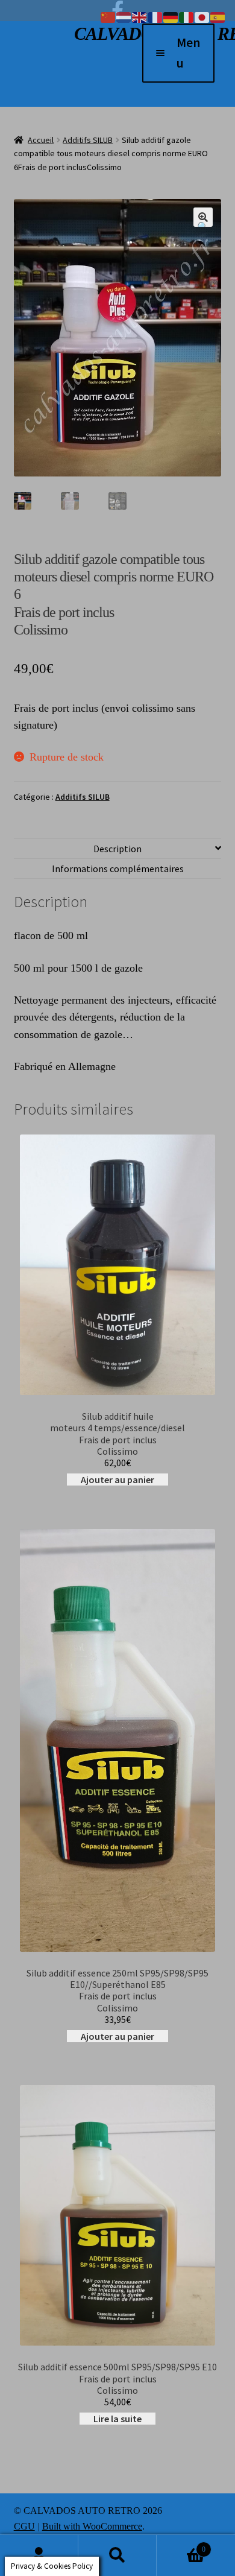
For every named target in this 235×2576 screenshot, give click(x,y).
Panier (181, 2544)
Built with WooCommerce (92, 2526)
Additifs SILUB (88, 140)
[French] (155, 16)
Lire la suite (117, 2419)
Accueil (41, 140)
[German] (171, 16)
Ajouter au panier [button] (117, 1479)
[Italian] (187, 16)
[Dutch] (124, 16)
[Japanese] (202, 16)
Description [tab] (117, 849)
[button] (203, 217)
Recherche (117, 2555)
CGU (24, 2526)
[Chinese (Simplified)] (108, 16)
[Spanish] (218, 16)
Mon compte (39, 2555)
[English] (140, 16)
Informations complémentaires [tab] (118, 869)
